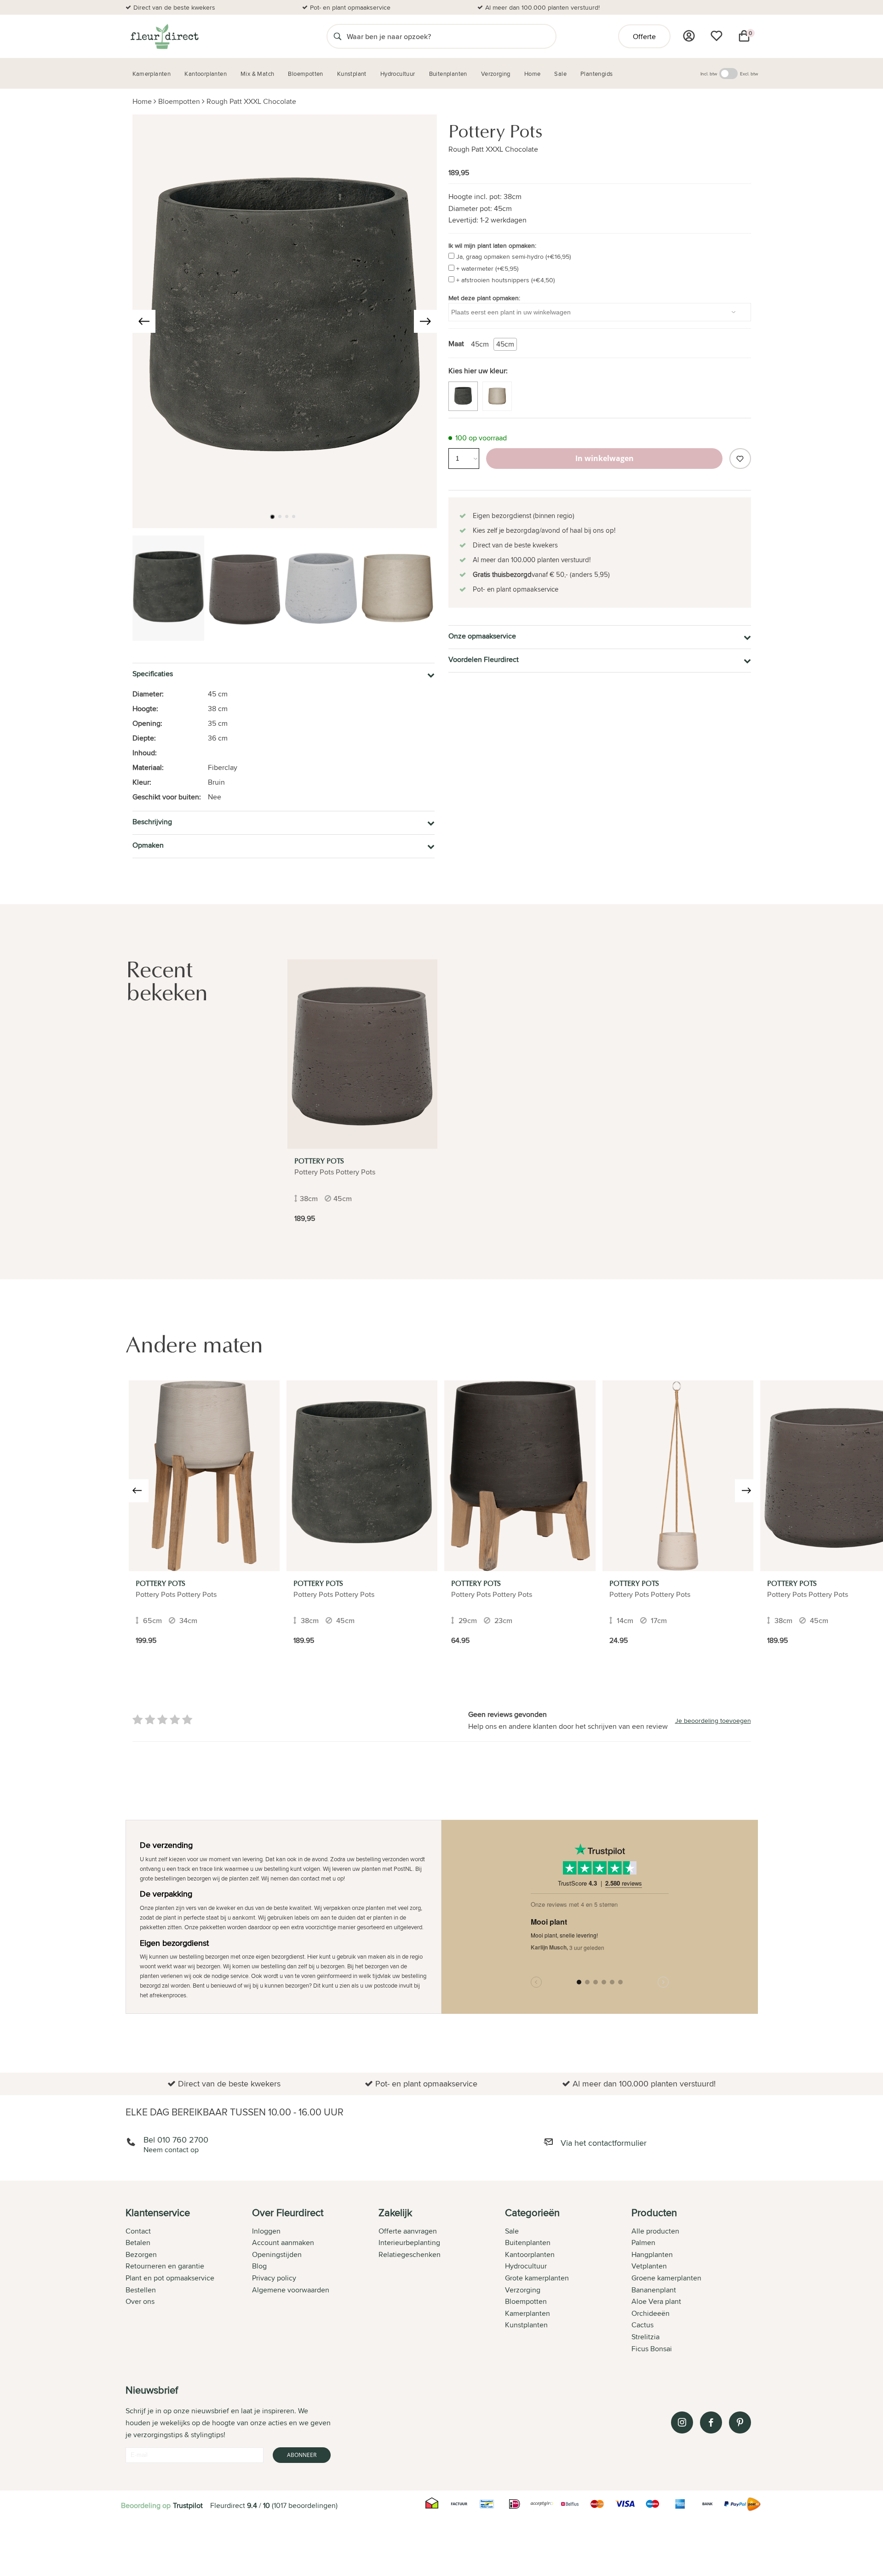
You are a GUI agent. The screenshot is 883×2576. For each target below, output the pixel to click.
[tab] (189, 2281)
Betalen (138, 2243)
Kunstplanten (526, 2325)
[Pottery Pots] (362, 1054)
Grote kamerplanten (537, 2278)
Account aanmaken (283, 2243)
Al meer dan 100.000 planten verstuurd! (542, 7)
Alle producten (655, 2231)
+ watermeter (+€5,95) (487, 268)
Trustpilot (188, 2505)
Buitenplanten (528, 2243)
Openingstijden (277, 2254)
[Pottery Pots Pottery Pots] (204, 1476)
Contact (138, 2231)
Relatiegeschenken (410, 2254)
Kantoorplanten (530, 2254)
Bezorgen (141, 2254)
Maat (456, 344)
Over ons (140, 2301)
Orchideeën (651, 2313)
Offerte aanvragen (408, 2231)
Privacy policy (274, 2278)
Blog (259, 2266)
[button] (272, 517)
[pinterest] (740, 2422)
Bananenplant (654, 2290)
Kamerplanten (528, 2313)
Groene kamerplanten (666, 2278)
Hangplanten (652, 2254)
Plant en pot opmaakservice (170, 2278)
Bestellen (141, 2290)
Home (142, 101)
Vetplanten (649, 2266)
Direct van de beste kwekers (174, 7)
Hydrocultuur (526, 2266)
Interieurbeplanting (409, 2243)
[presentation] (144, 321)
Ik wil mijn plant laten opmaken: (492, 245)
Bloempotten (179, 101)
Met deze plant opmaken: (484, 298)
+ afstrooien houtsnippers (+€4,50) (505, 280)
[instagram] (682, 2422)
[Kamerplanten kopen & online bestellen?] (164, 36)
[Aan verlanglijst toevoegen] (740, 459)
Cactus (642, 2325)
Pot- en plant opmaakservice (350, 7)
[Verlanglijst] (717, 36)
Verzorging (523, 2290)
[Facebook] (711, 2422)
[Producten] (689, 36)
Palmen (643, 2243)
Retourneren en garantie (165, 2266)
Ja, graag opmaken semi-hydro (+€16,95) (513, 256)
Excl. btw (749, 74)
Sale (512, 2231)
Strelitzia (645, 2337)
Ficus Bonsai (652, 2349)
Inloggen (266, 2231)
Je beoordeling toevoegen (713, 1721)
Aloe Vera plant (656, 2301)
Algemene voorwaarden (291, 2290)
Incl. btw (709, 74)
